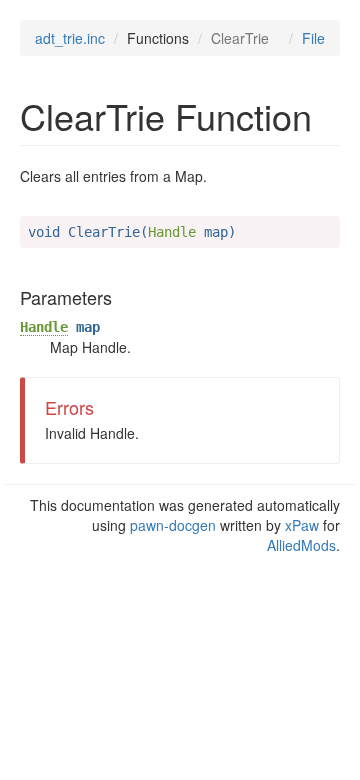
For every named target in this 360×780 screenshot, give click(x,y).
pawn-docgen (173, 525)
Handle (44, 327)
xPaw (302, 525)
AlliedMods (301, 545)
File (313, 38)
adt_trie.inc (70, 38)
